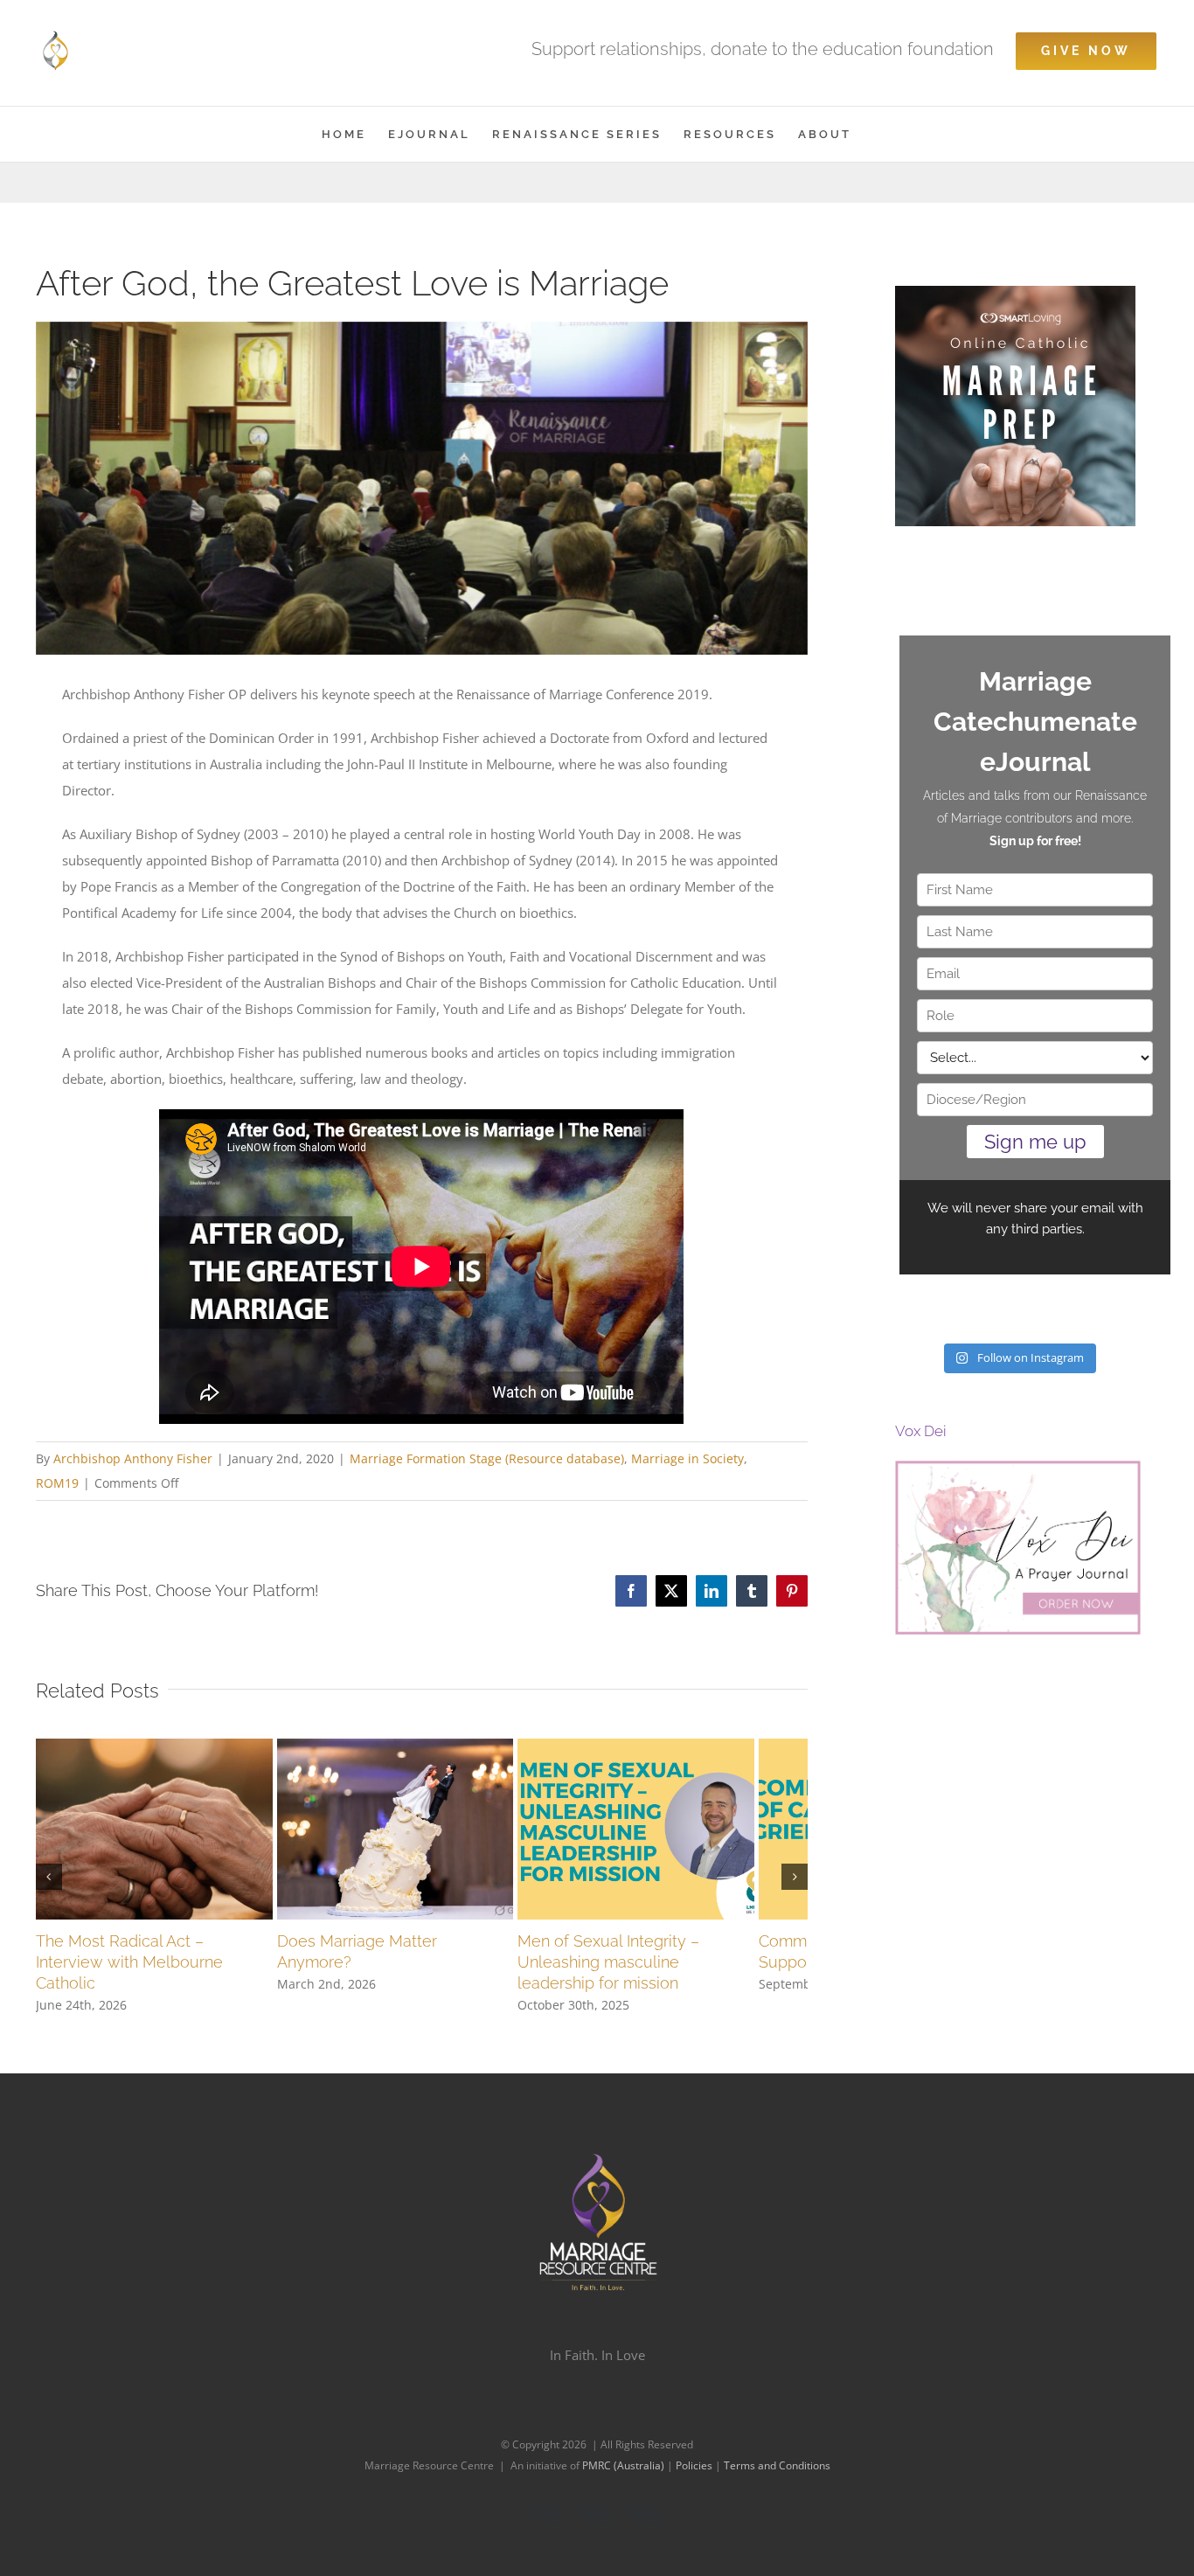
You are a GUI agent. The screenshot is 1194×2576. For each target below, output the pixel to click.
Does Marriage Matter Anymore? (413, 1954)
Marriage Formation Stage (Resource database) (487, 1458)
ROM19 (57, 1483)
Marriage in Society (687, 1458)
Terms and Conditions (777, 2479)
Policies (695, 2479)
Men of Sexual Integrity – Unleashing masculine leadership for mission (675, 1975)
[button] (49, 1883)
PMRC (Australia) (625, 2479)
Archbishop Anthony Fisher (133, 1458)
